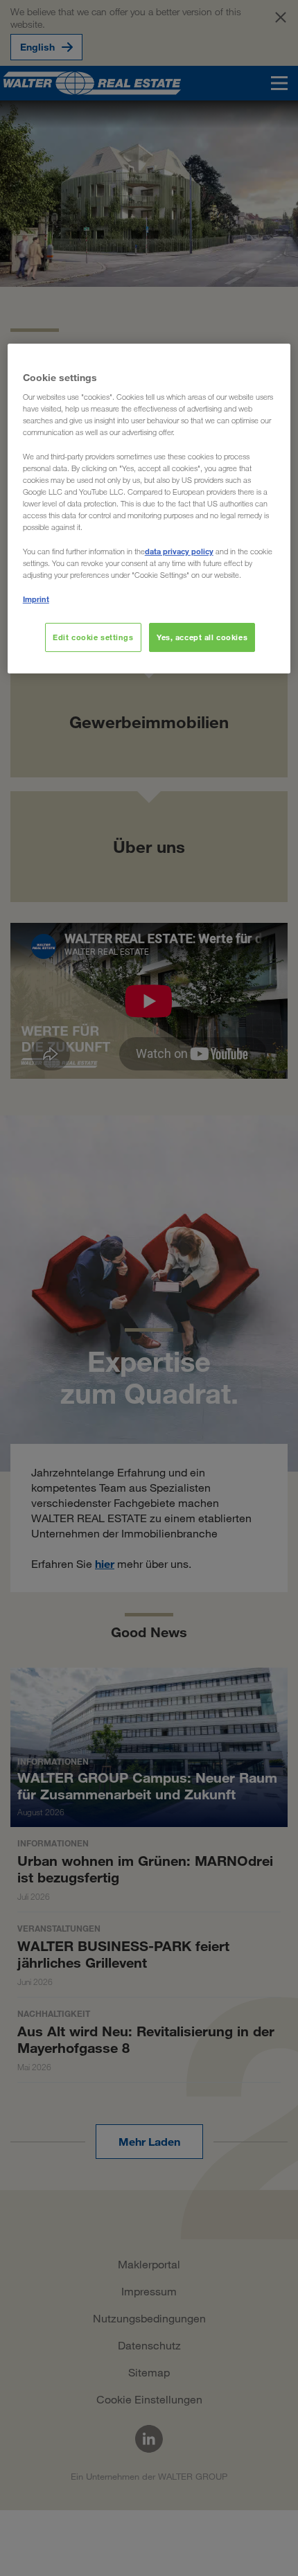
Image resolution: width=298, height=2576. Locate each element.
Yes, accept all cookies (202, 637)
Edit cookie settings (93, 637)
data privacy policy (179, 551)
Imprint (36, 599)
